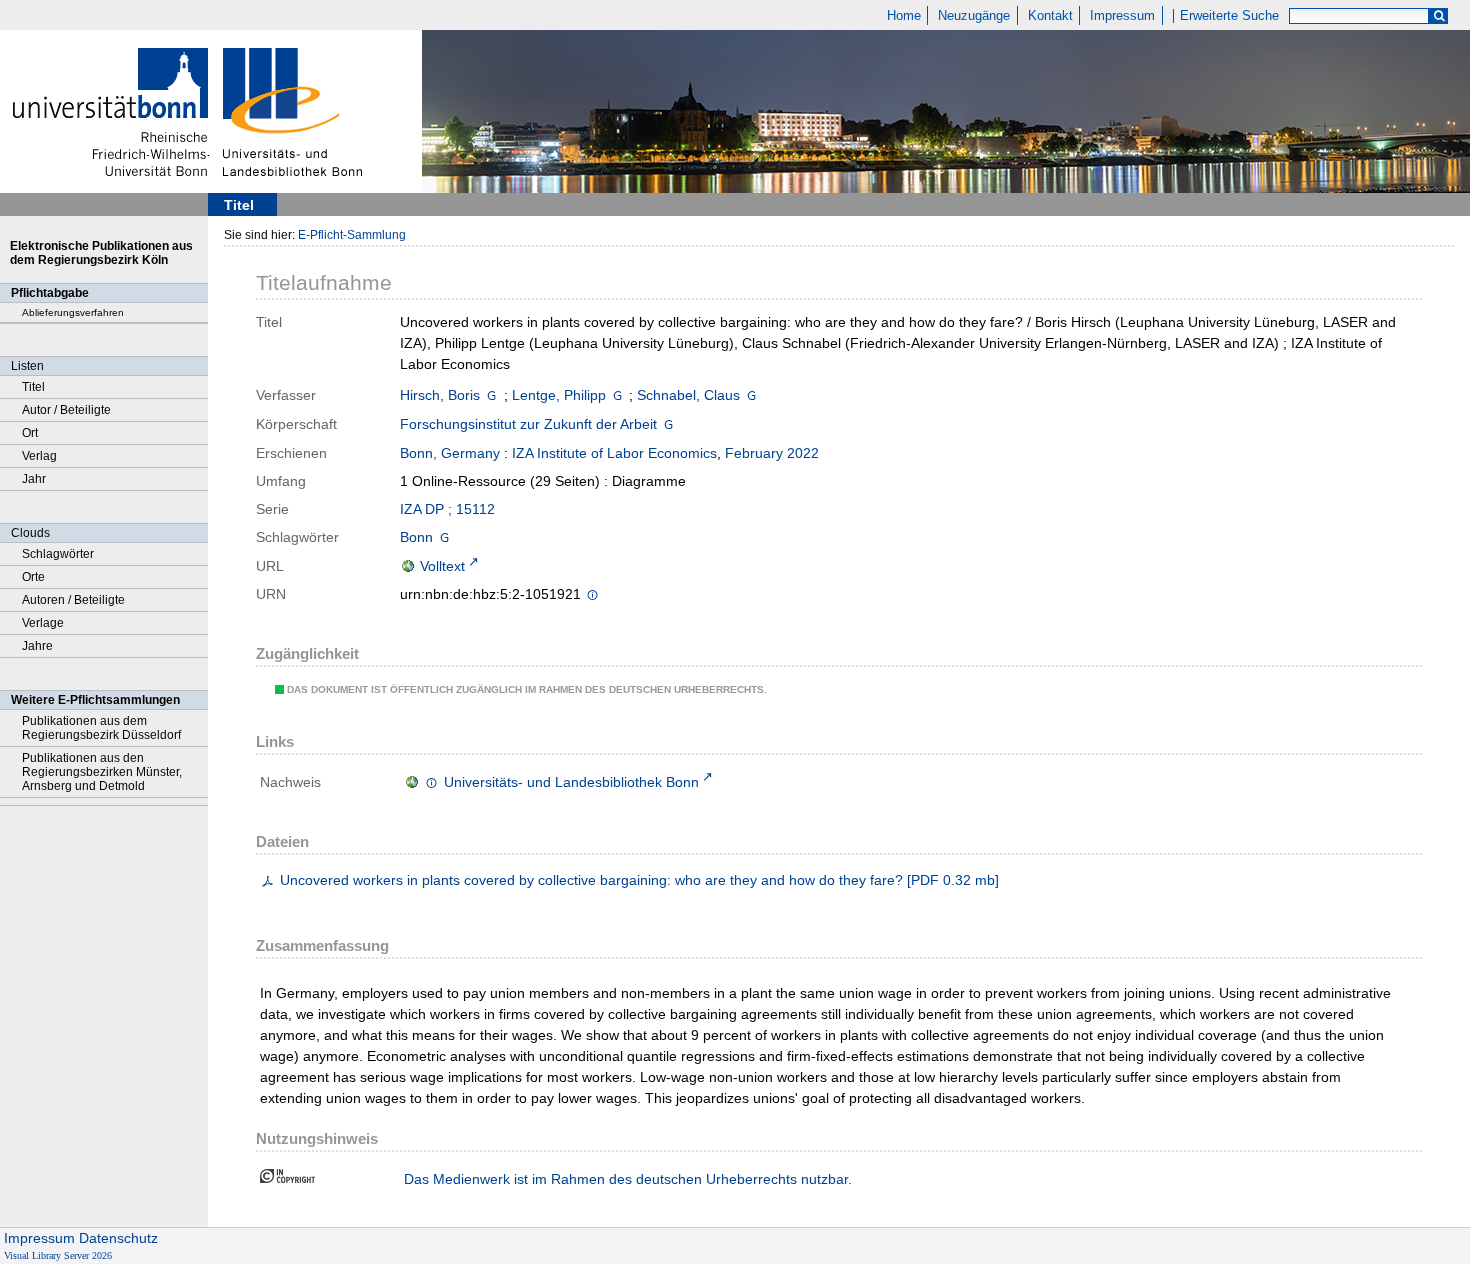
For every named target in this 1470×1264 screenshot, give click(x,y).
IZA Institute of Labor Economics (614, 453)
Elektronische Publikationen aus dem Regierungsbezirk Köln (101, 253)
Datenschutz (118, 1238)
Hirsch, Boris (440, 395)
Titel (33, 387)
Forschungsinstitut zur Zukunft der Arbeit (528, 424)
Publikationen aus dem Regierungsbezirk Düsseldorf (101, 728)
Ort (30, 433)
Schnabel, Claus (688, 395)
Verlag (39, 456)
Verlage (43, 623)
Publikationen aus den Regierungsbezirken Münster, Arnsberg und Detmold (102, 772)
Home (904, 16)
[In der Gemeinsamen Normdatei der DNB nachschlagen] (491, 395)
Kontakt (1050, 16)
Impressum (1122, 16)
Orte (33, 577)
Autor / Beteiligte (66, 410)
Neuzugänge (974, 16)
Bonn (416, 537)
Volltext (442, 566)
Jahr (34, 479)
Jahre (37, 646)
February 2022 (772, 453)
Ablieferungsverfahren (73, 312)
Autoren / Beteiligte (73, 600)
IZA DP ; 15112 (447, 509)
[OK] (1439, 16)
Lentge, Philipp (559, 395)
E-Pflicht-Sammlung (352, 235)
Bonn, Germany (450, 453)
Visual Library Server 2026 (58, 1255)
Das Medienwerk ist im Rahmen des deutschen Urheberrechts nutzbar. (628, 1179)
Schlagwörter (58, 554)
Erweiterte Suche (1229, 16)
